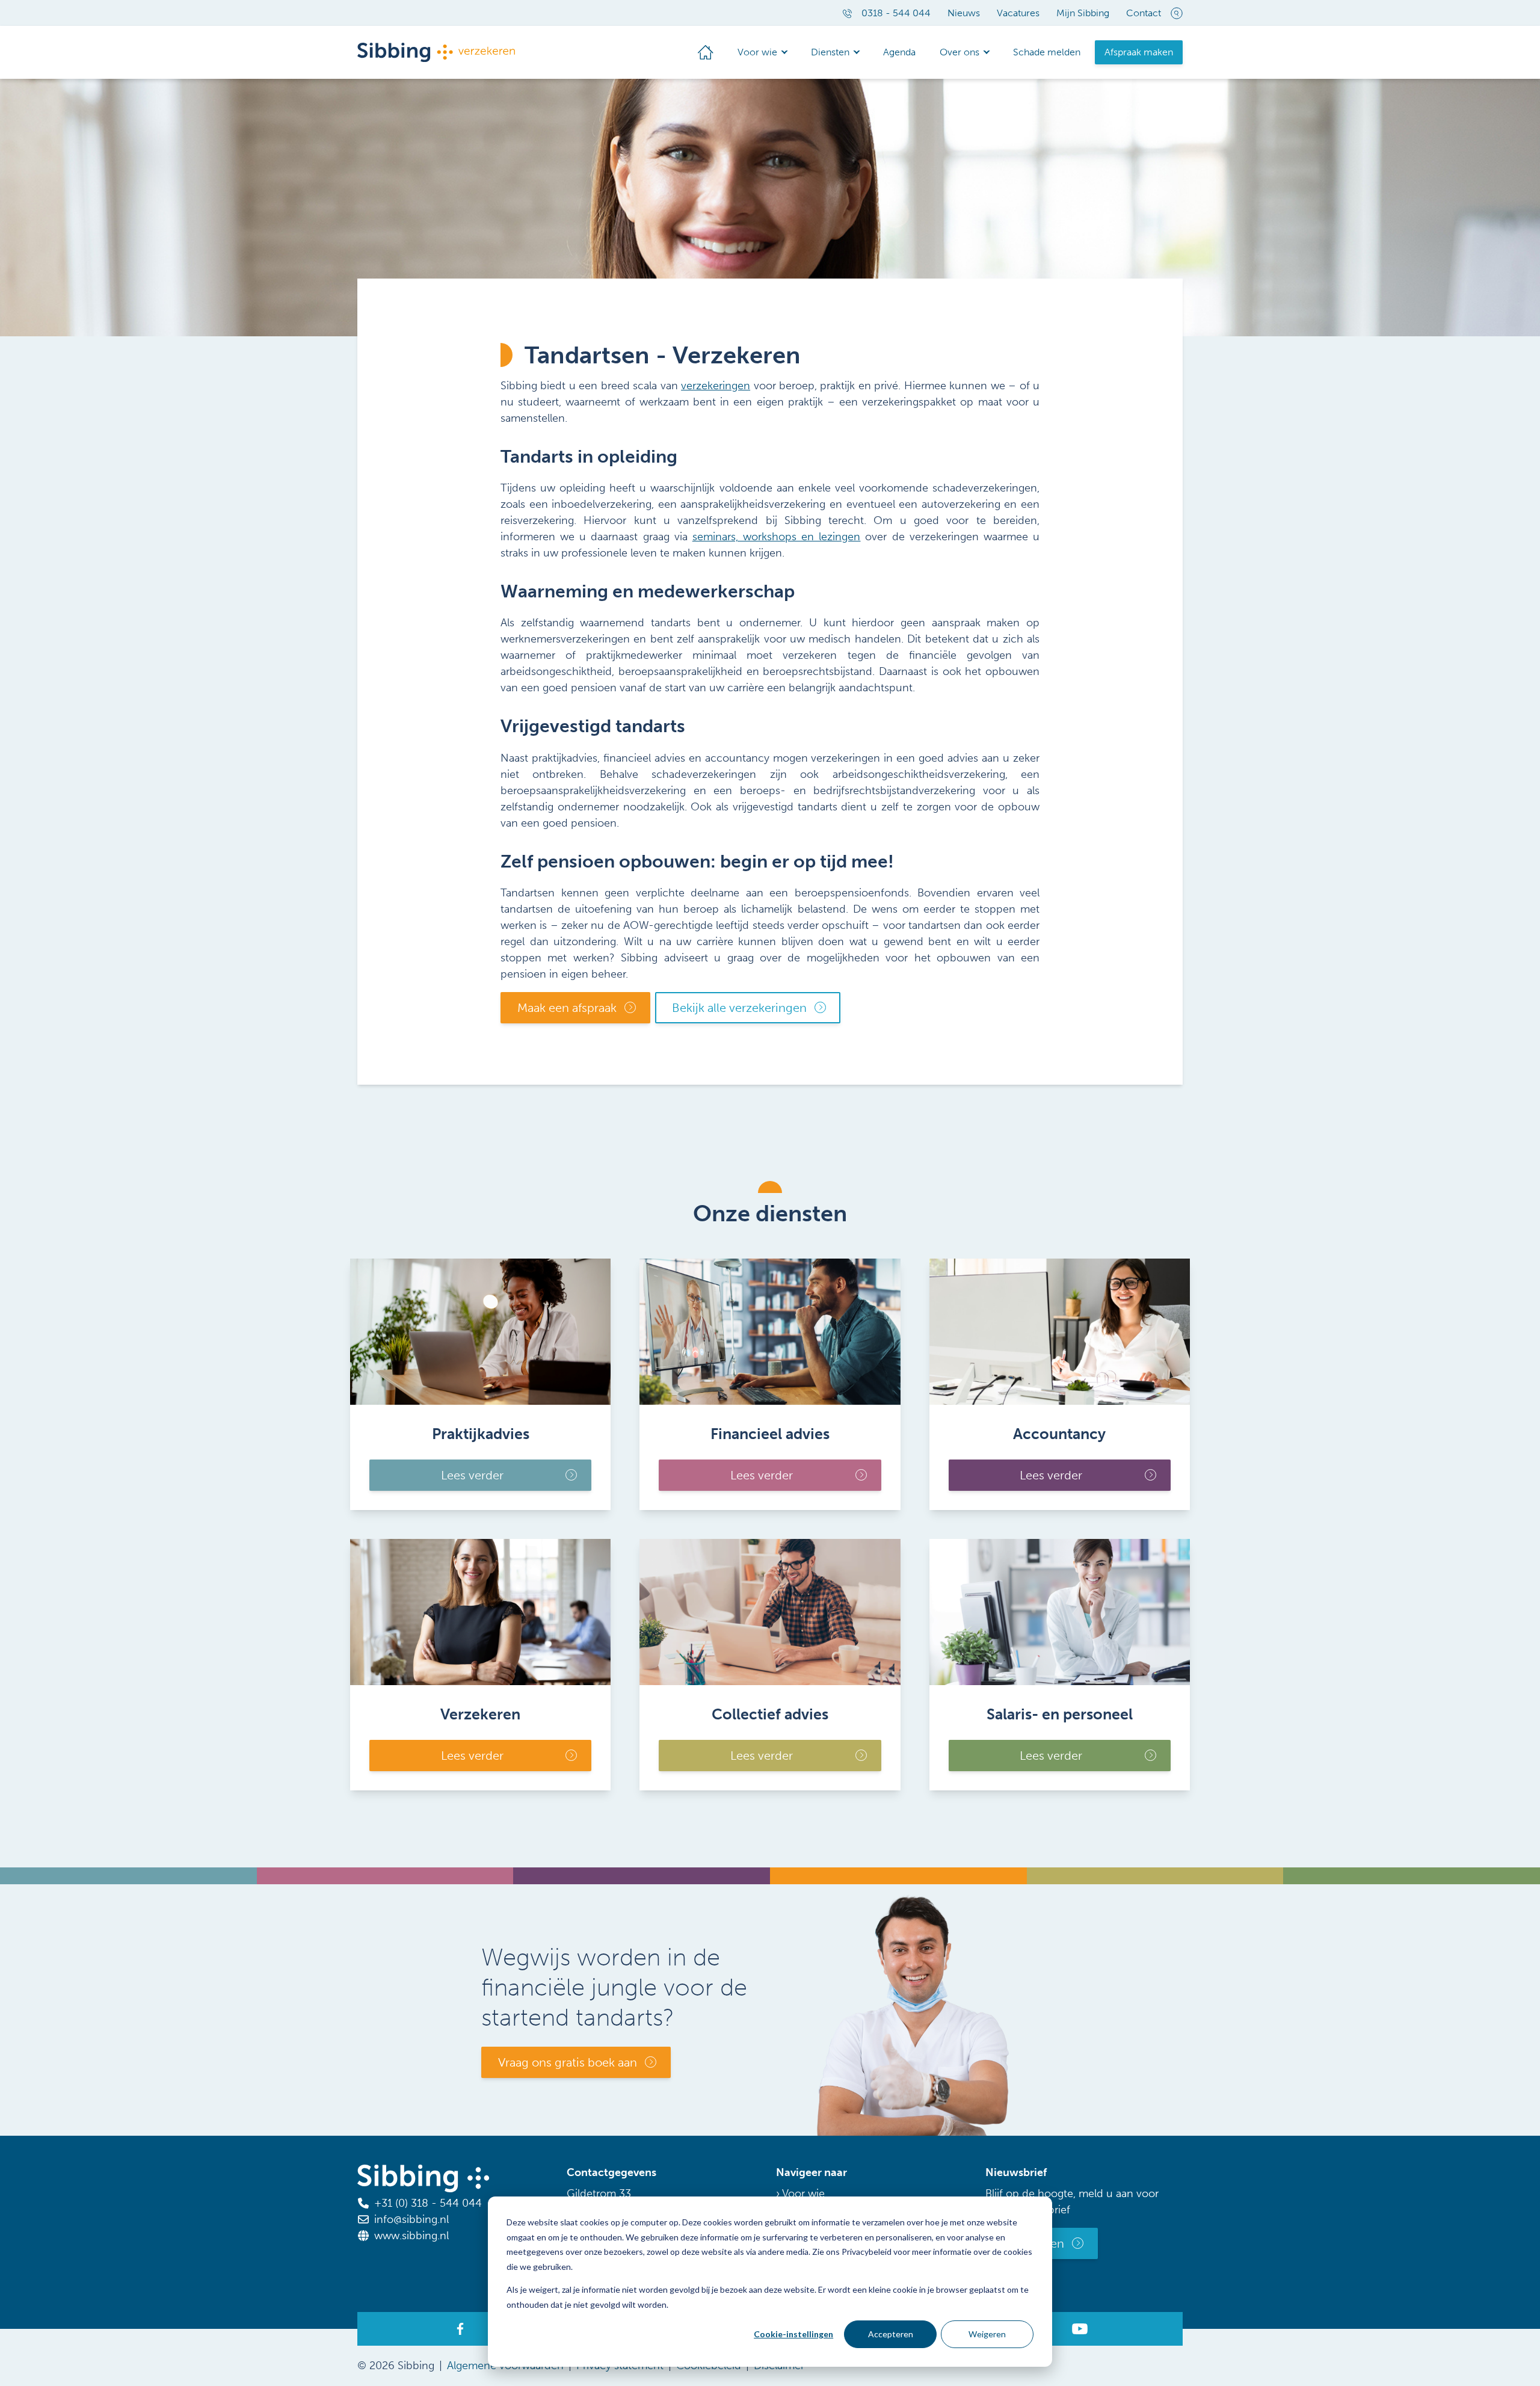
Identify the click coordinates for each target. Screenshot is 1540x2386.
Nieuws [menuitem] (964, 13)
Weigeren (987, 2334)
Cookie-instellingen (793, 2334)
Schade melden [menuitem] (1047, 52)
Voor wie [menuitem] (757, 52)
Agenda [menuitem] (899, 52)
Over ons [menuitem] (959, 52)
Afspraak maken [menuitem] (1139, 52)
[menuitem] (706, 52)
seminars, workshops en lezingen (776, 537)
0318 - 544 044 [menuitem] (896, 13)
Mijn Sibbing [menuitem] (1083, 13)
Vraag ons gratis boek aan (568, 2062)
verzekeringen (716, 386)
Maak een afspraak (567, 1008)
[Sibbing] (436, 53)
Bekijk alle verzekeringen (739, 1008)
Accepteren (891, 2334)
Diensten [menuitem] (830, 52)
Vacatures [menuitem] (1018, 13)
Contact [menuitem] (1144, 13)
